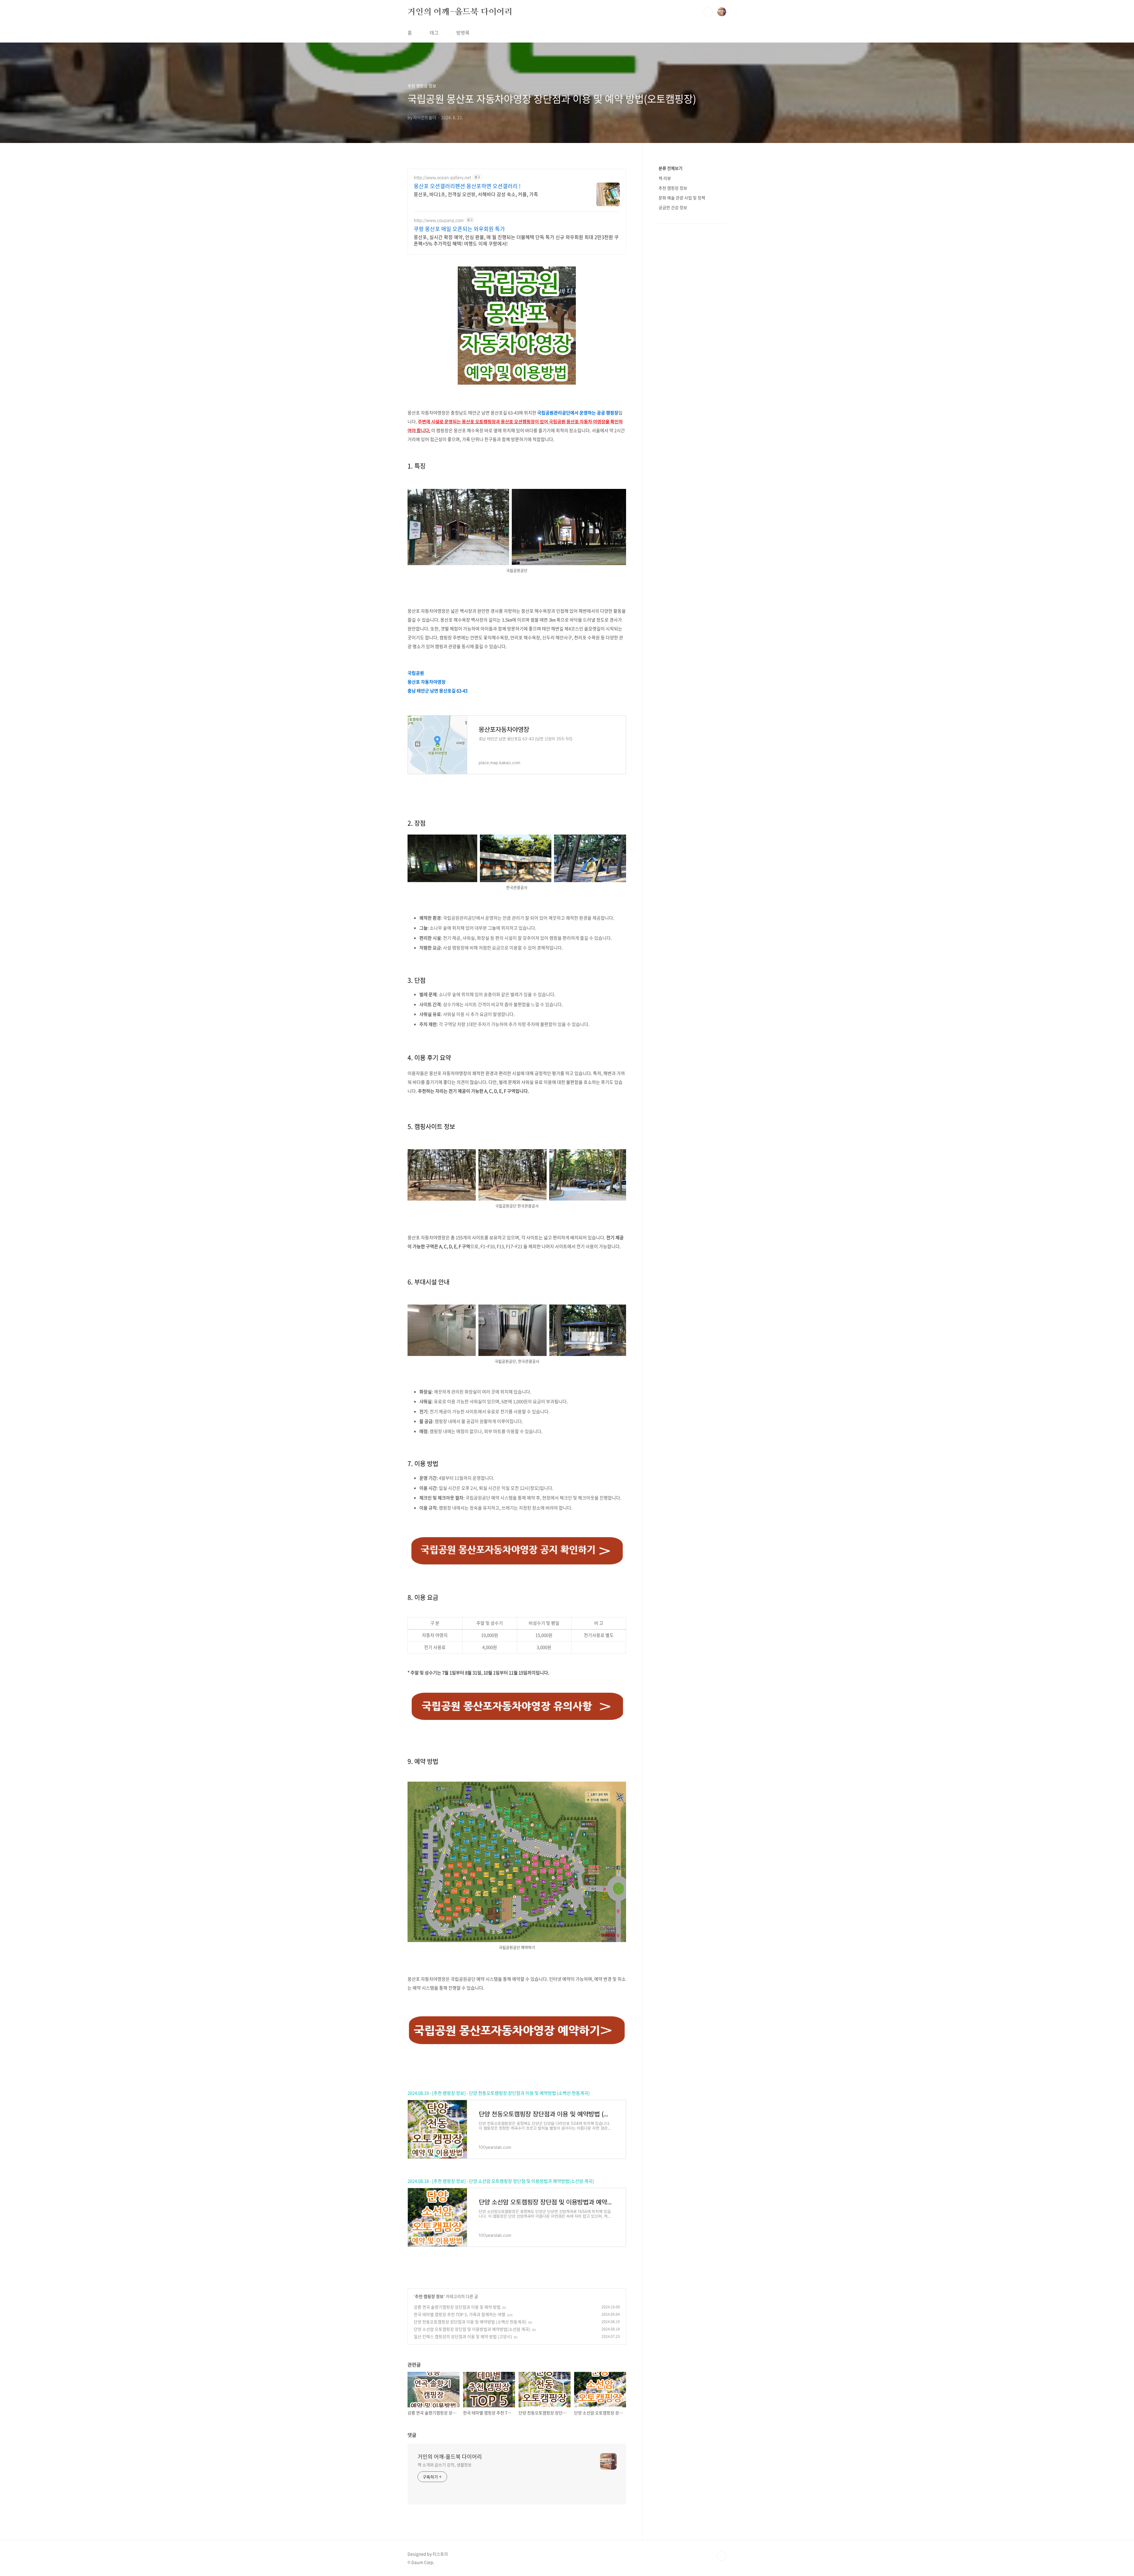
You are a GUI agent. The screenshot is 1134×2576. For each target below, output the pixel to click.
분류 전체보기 (671, 168)
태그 (434, 32)
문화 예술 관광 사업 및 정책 (682, 198)
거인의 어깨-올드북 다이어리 (460, 12)
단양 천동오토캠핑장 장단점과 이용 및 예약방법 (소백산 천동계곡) (470, 2322)
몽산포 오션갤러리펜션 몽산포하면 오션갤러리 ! (467, 186)
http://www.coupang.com (439, 220)
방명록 (463, 32)
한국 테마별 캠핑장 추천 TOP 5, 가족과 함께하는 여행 (460, 2314)
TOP (722, 2556)
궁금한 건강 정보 (673, 207)
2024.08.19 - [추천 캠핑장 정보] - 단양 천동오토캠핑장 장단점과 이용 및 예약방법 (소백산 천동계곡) (499, 2093)
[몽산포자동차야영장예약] (517, 1785)
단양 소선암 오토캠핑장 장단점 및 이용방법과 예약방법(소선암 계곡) (472, 2329)
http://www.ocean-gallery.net (442, 177)
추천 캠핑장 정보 (429, 2296)
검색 (708, 12)
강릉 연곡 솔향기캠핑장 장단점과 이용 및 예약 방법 (457, 2307)
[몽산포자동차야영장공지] (517, 1537)
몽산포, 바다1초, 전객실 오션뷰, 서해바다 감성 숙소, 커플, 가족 (476, 194)
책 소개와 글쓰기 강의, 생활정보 (445, 2465)
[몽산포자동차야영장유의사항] (517, 1691)
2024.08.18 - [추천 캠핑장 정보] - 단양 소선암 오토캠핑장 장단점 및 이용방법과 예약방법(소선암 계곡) (501, 2181)
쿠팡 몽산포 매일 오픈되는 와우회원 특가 (459, 229)
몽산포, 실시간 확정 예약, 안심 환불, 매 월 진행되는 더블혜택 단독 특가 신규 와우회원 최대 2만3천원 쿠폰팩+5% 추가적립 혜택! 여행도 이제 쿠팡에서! (516, 240)
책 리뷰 (665, 178)
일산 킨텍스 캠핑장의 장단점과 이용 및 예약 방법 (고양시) (463, 2336)
